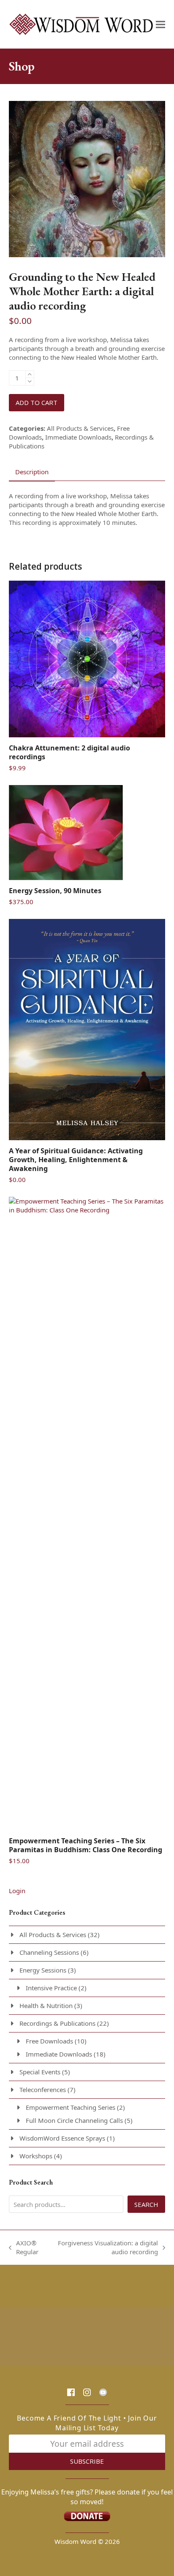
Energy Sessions (43, 1970)
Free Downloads (49, 2041)
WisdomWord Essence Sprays (62, 2138)
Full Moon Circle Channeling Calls (74, 2120)
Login (17, 1891)
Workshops (36, 2156)
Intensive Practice (51, 1988)
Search (146, 2204)
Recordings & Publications (57, 2023)
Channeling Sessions (49, 1952)
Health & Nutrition (46, 2005)
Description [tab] (32, 472)
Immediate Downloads (78, 437)
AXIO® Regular (24, 2247)
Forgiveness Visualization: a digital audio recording (106, 2247)
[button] (160, 24)
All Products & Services (80, 428)
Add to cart (37, 402)
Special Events (40, 2072)
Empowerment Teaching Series (71, 2107)
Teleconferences (43, 2090)
